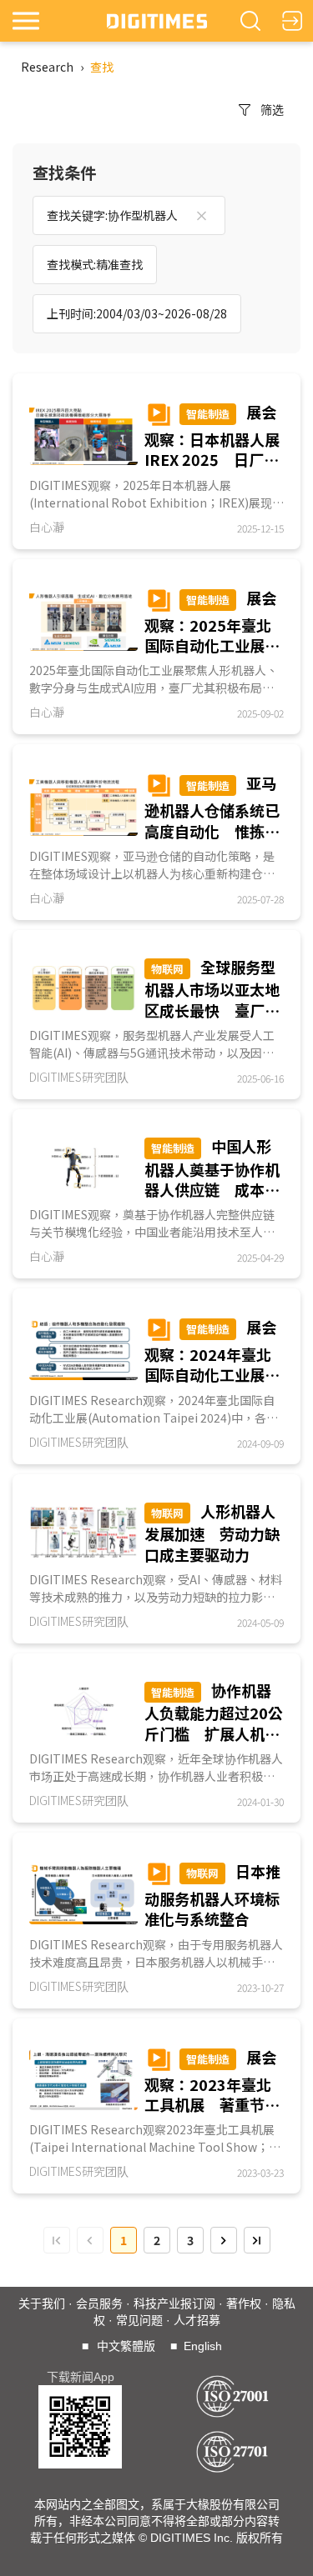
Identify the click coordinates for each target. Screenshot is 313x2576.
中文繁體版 (126, 2346)
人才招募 (197, 2320)
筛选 (272, 109)
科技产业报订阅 (174, 2303)
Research (47, 67)
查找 (102, 67)
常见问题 (139, 2320)
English (203, 2346)
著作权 (244, 2303)
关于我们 (42, 2303)
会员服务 (99, 2303)
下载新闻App (81, 2377)
